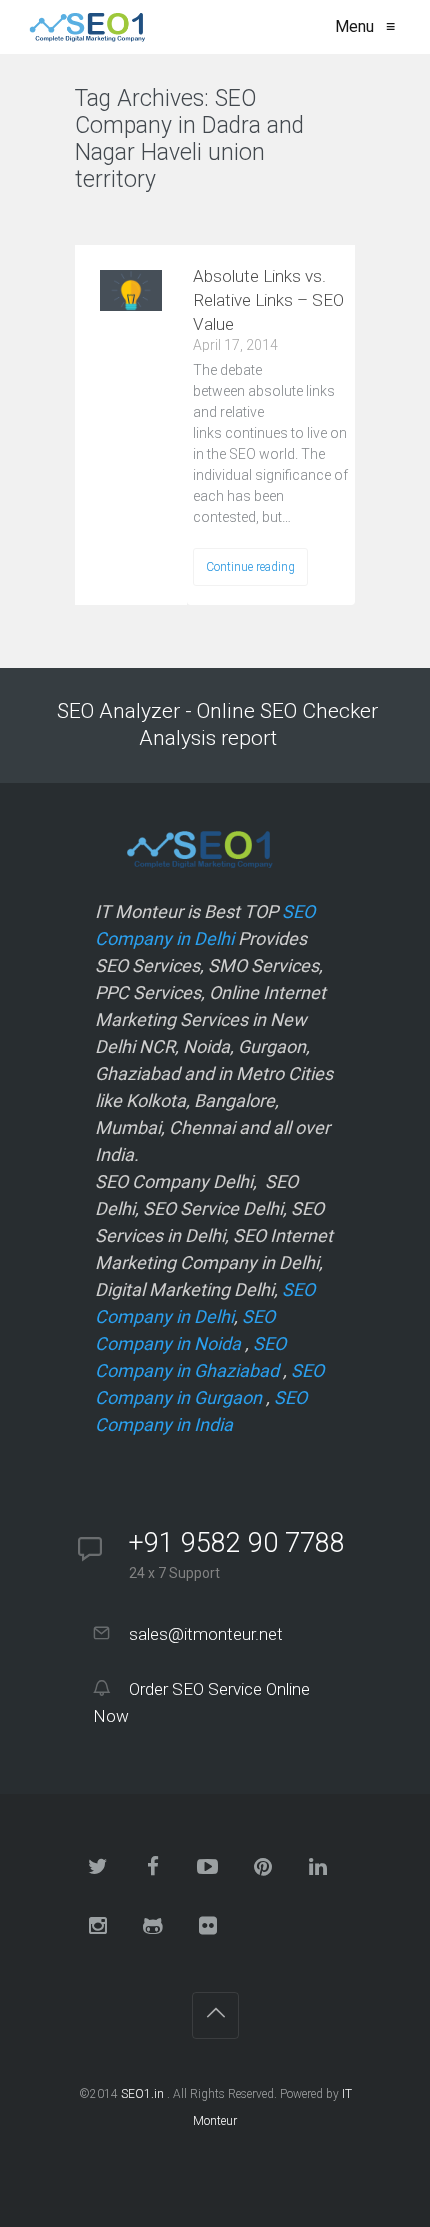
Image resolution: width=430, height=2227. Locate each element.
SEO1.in (142, 2094)
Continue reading (250, 567)
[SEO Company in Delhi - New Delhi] (83, 27)
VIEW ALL (125, 219)
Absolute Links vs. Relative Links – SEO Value (268, 300)
